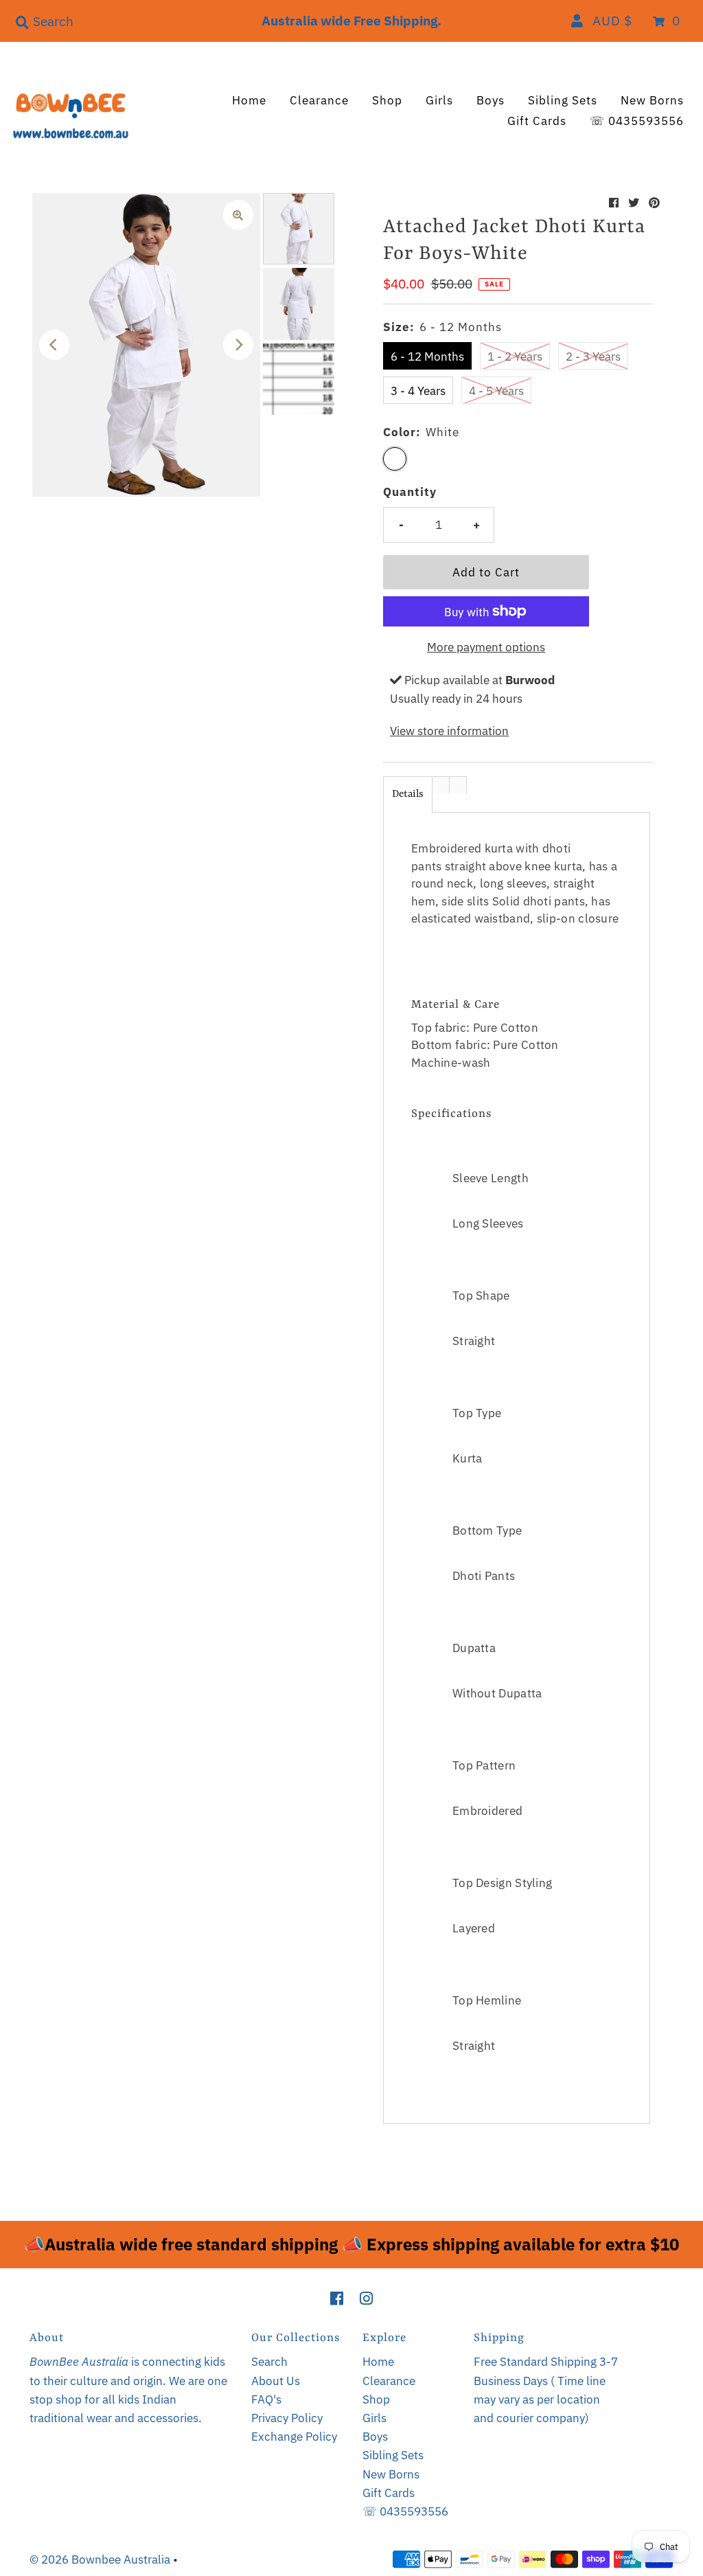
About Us (276, 2381)
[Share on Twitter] (634, 203)
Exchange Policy (294, 2437)
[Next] (238, 345)
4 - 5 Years (496, 391)
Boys (491, 100)
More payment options (486, 647)
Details (408, 794)
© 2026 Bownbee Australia (100, 2560)
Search (269, 2362)
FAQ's (266, 2399)
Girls (439, 100)
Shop (387, 100)
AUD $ (612, 21)
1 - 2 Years (515, 357)
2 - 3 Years (593, 357)
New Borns (652, 100)
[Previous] (54, 345)
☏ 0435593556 (637, 121)
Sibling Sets (563, 100)
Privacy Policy (287, 2418)
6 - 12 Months (427, 357)
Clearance (319, 100)
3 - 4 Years (418, 391)
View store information (449, 731)
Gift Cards (537, 121)
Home (249, 100)
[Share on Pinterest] (654, 203)
